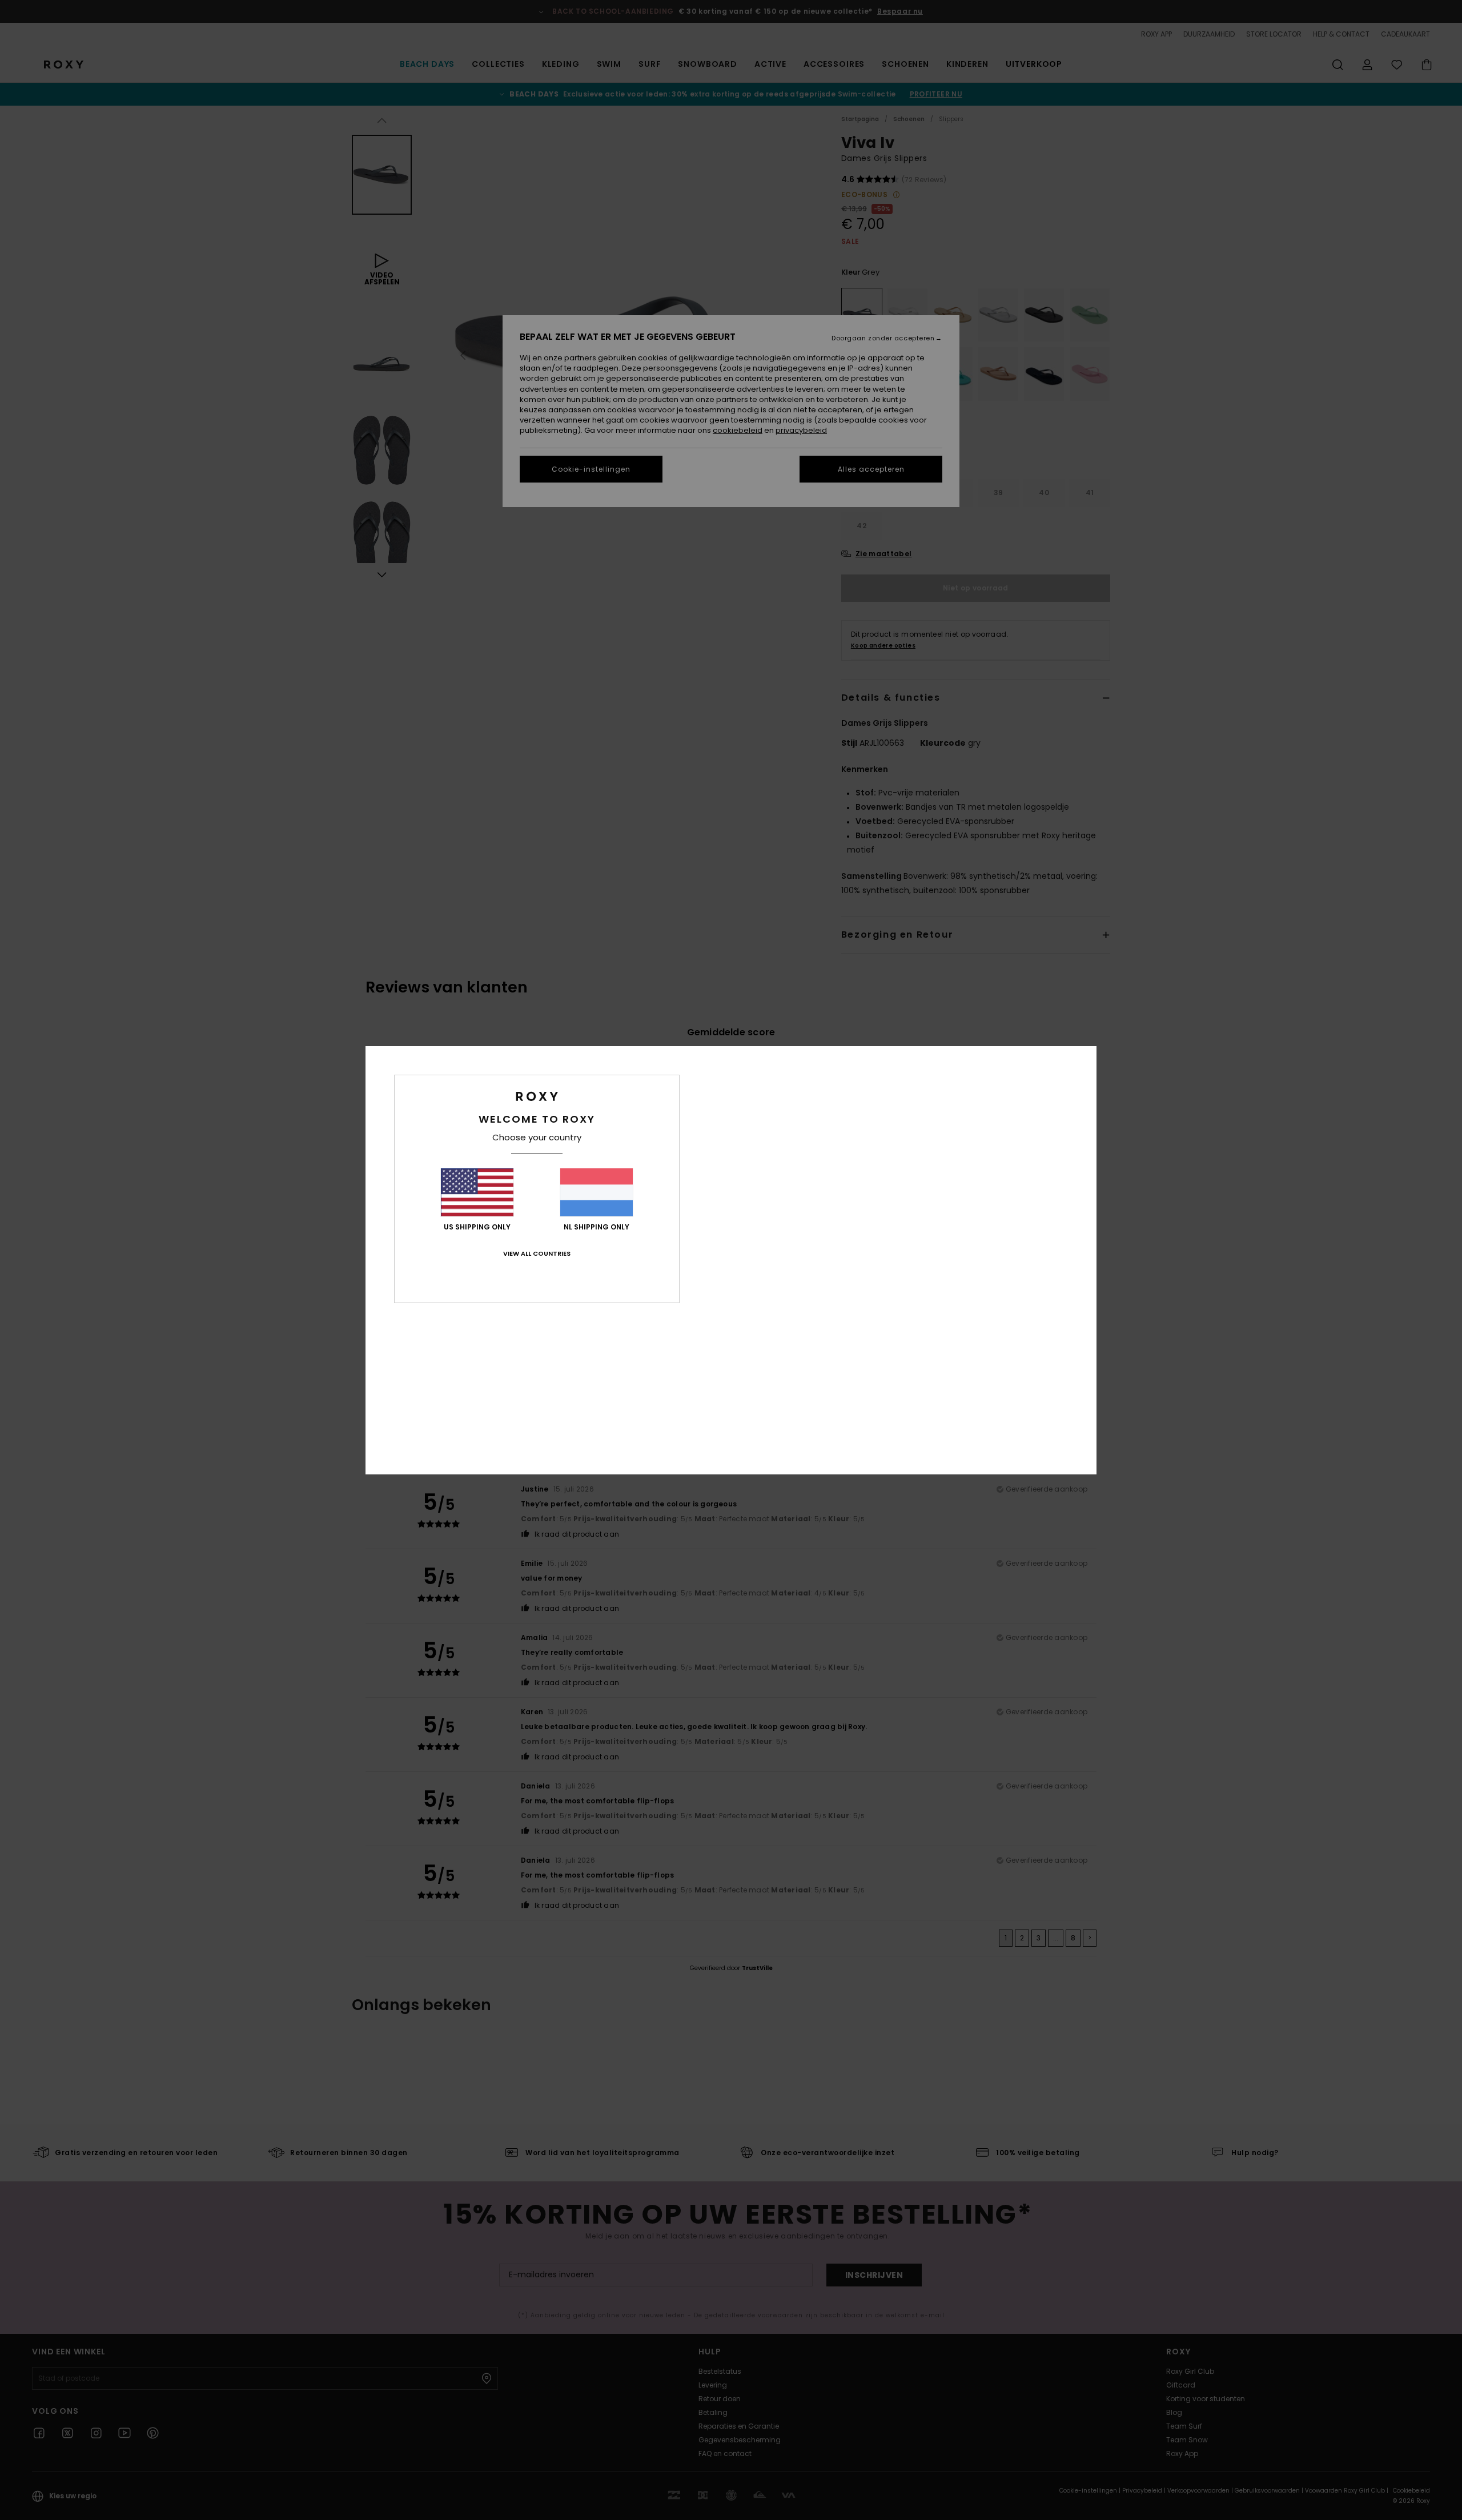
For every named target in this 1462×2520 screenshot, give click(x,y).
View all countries (537, 1253)
